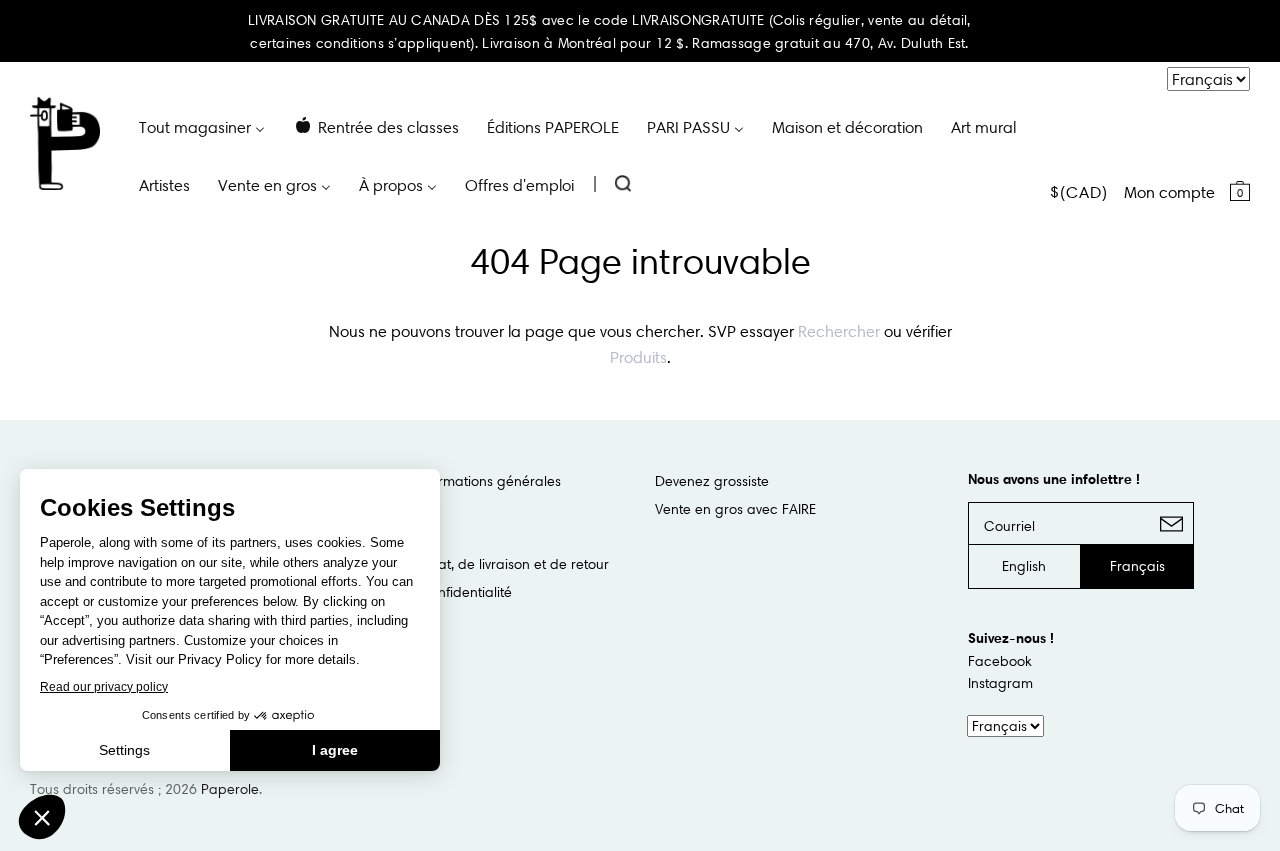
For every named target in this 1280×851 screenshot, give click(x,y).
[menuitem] (202, 126)
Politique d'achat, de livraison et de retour (476, 564)
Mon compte (1169, 192)
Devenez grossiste (712, 481)
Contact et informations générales (452, 481)
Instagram (1000, 683)
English (1024, 566)
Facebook (1000, 661)
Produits (638, 357)
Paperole (230, 789)
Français (1137, 566)
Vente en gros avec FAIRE (735, 509)
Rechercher (839, 331)
